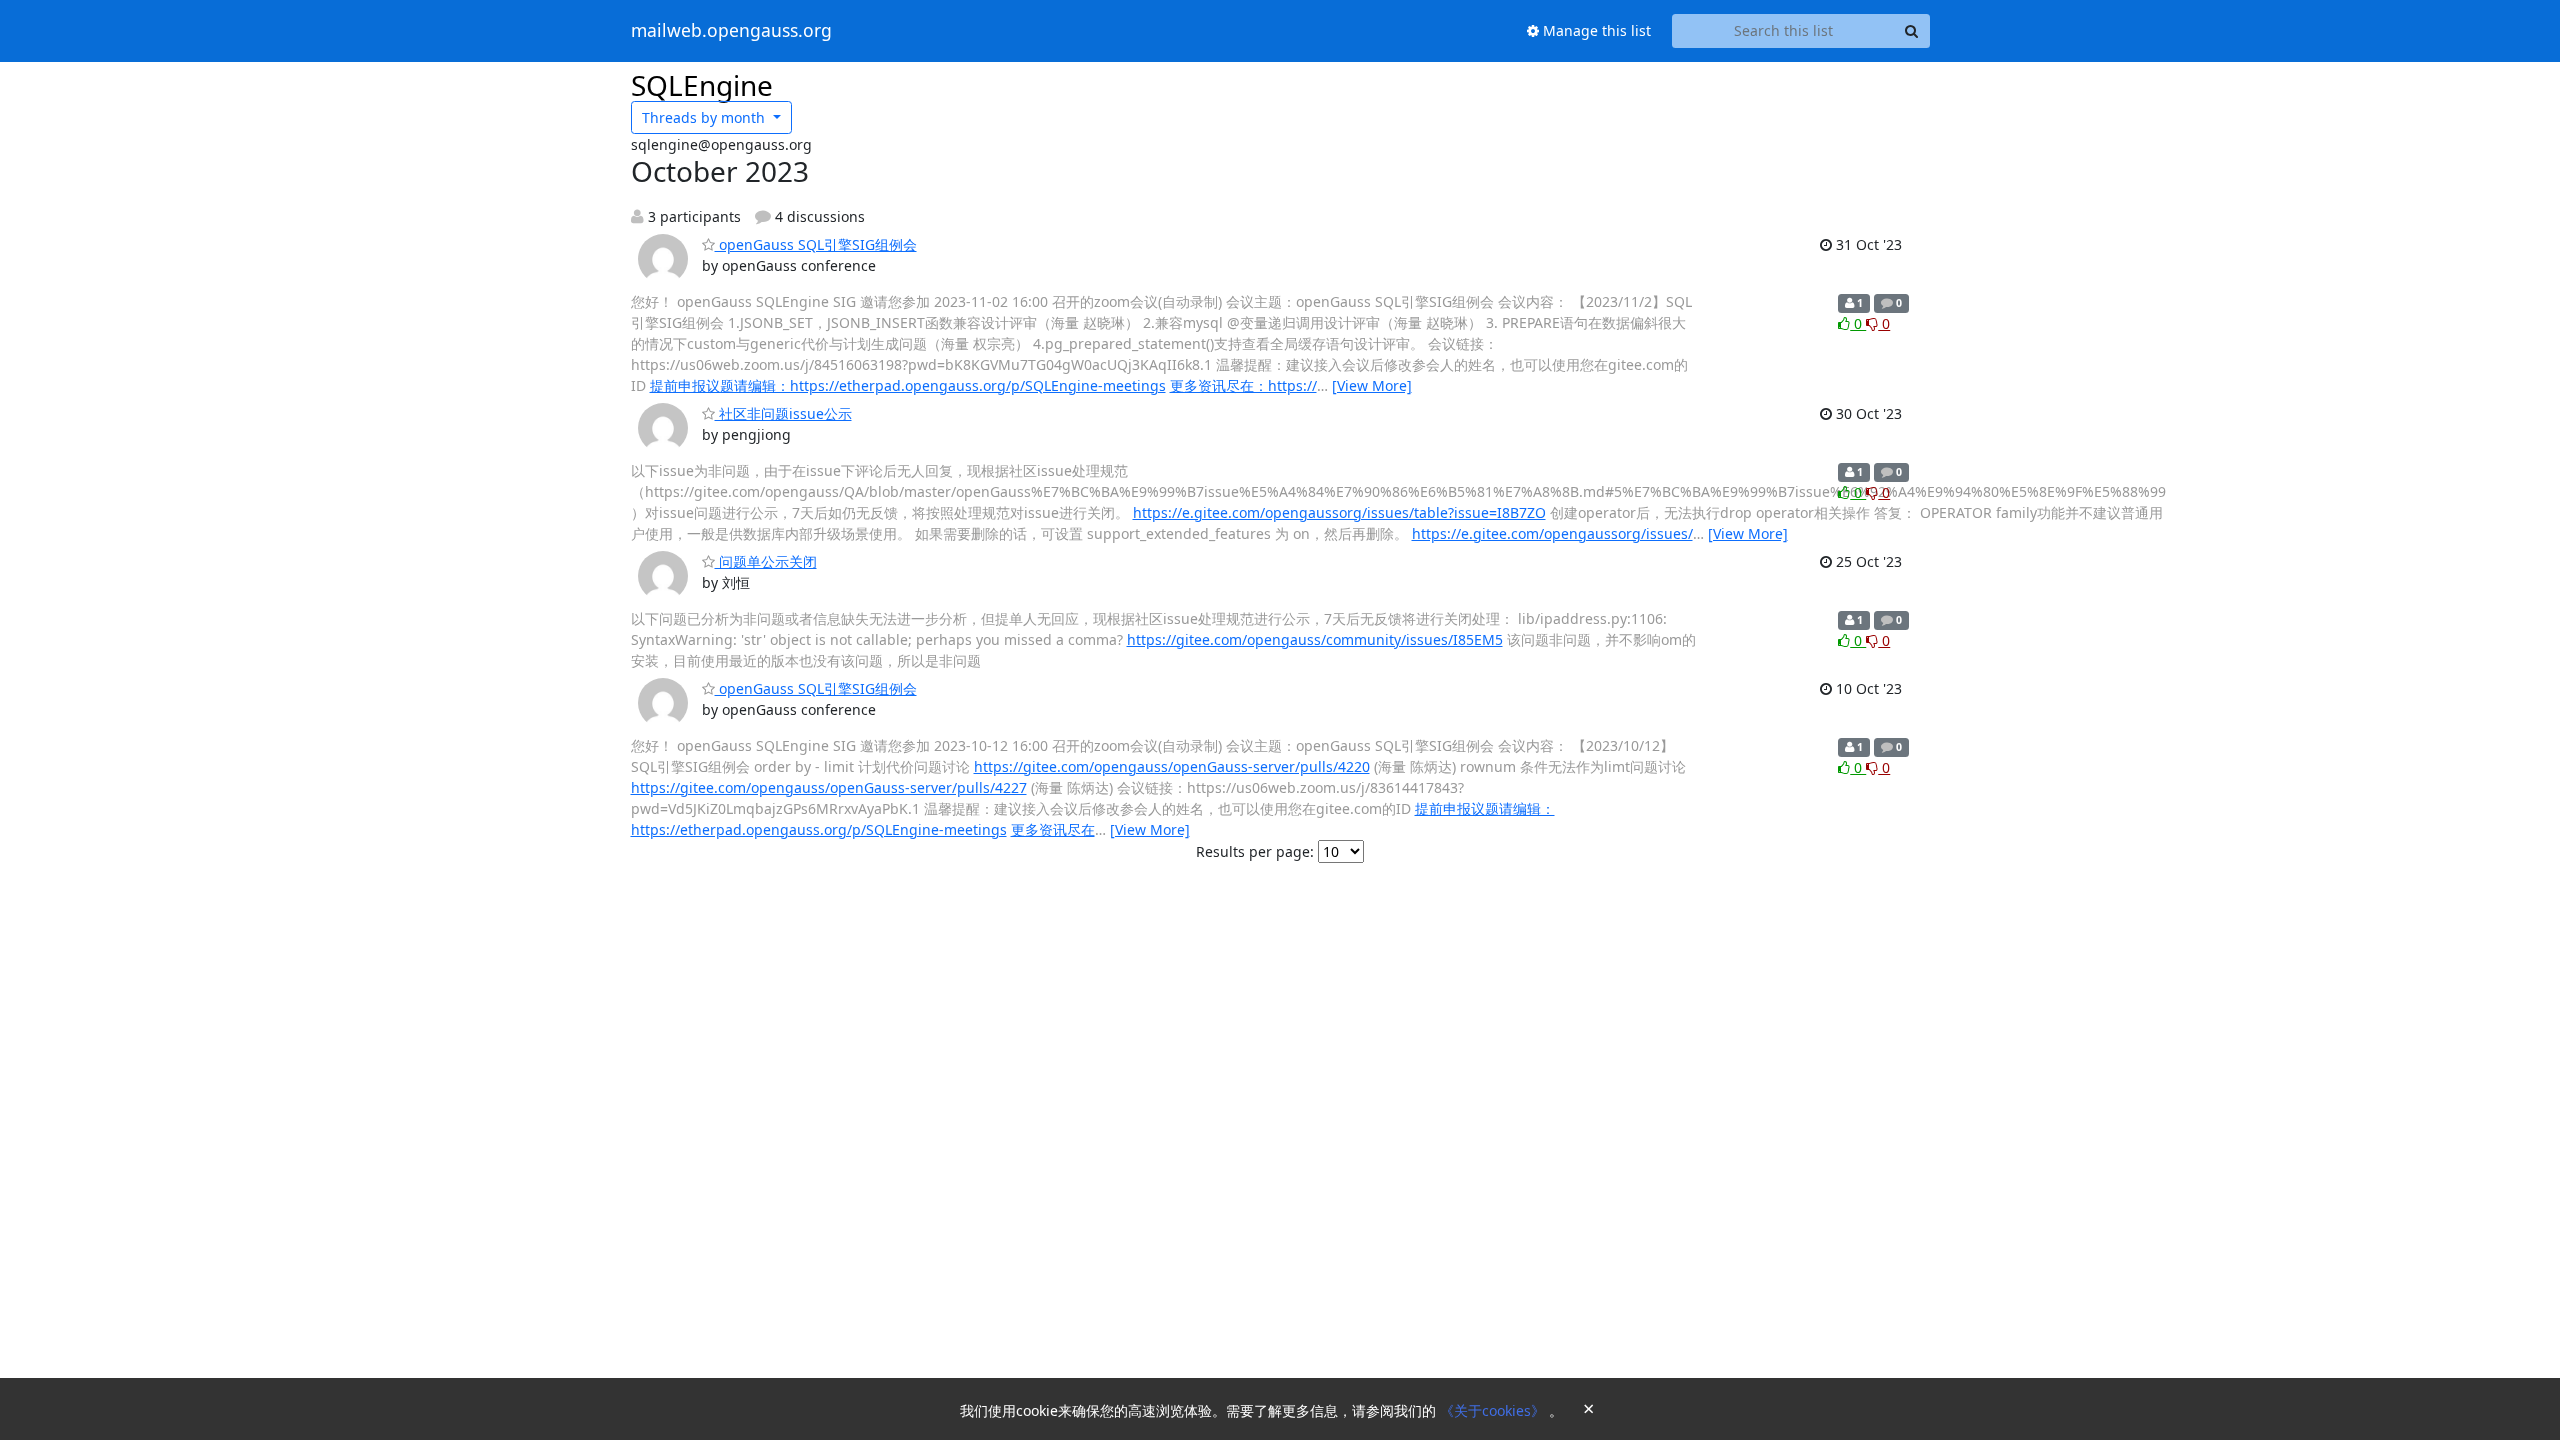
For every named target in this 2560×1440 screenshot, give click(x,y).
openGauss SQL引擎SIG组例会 (816, 244)
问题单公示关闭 (766, 561)
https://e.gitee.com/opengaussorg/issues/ (1552, 533)
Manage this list (1595, 30)
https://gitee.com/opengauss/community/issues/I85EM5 (1315, 639)
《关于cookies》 (1494, 1410)
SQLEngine (702, 85)
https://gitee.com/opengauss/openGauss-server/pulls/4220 (1172, 766)
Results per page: (1255, 851)
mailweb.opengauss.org (731, 31)
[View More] (1372, 385)
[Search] (1912, 31)
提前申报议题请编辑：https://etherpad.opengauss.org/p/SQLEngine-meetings (908, 385)
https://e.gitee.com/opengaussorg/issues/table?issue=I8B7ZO (1339, 512)
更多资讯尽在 (1053, 829)
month (705, 117)
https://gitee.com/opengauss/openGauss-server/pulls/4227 (829, 787)
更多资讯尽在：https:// (1243, 385)
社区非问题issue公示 (783, 413)
